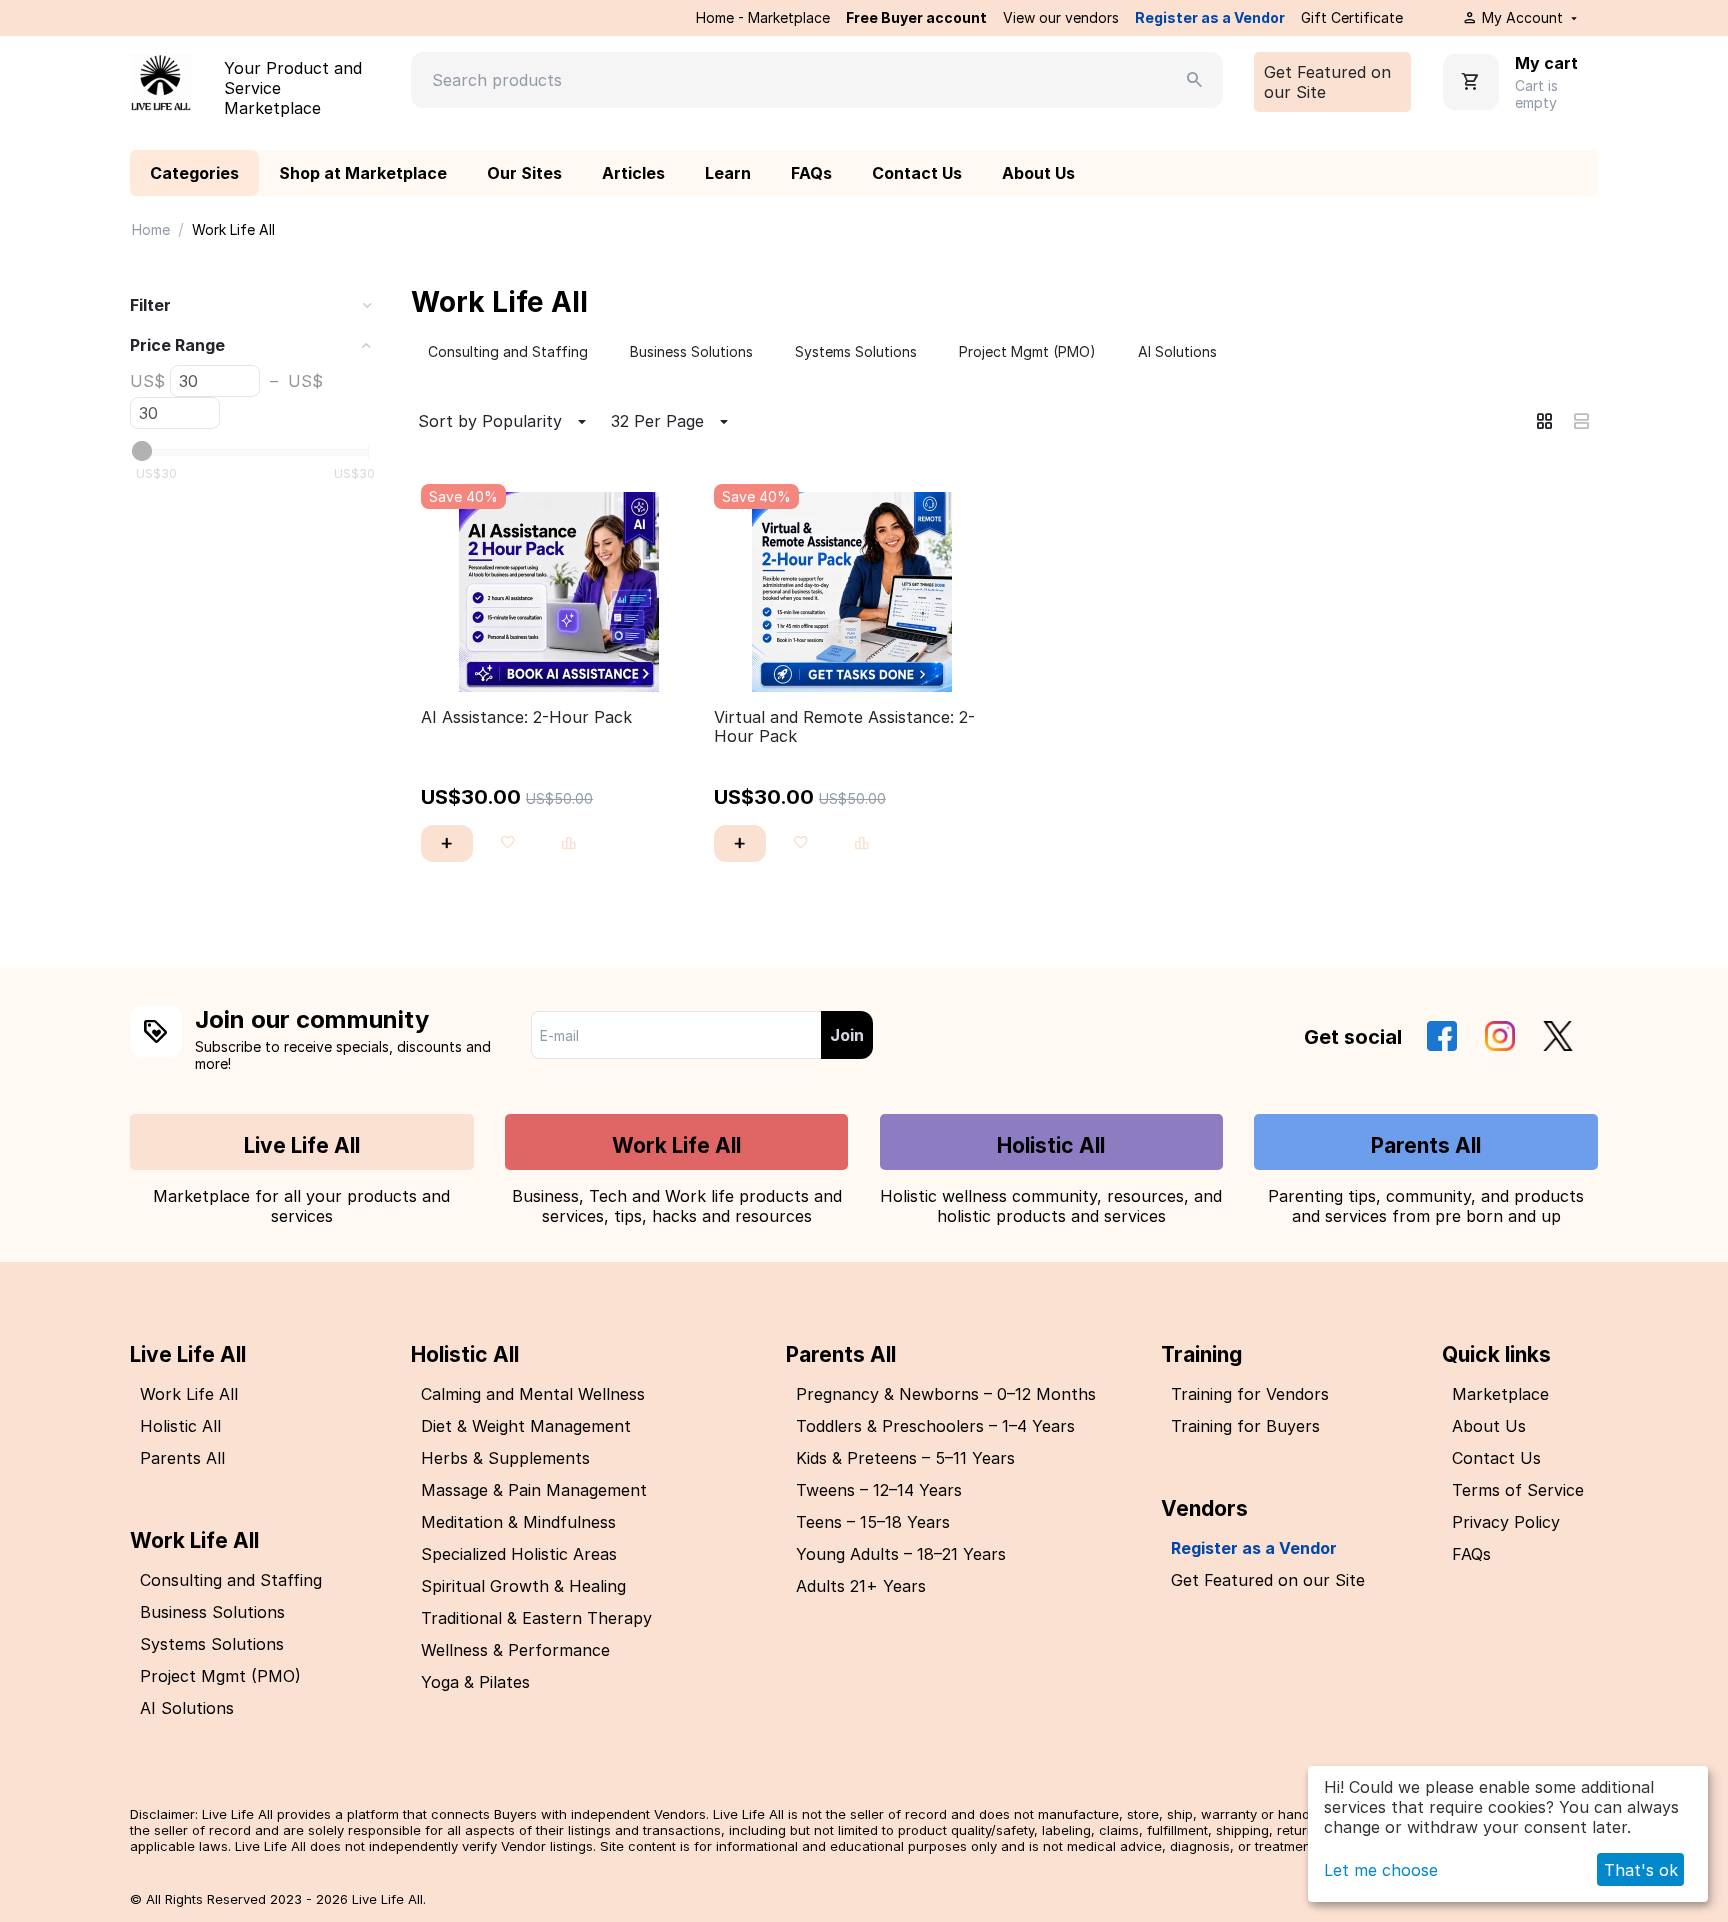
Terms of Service (1518, 1490)
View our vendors (1061, 17)
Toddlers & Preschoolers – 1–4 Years (935, 1426)
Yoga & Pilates (475, 1682)
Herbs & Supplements (505, 1458)
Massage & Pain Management (534, 1490)
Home (151, 229)
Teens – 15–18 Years (873, 1522)
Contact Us (917, 173)
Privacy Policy (1506, 1522)
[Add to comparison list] (569, 843)
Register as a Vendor (1210, 17)
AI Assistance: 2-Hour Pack (526, 717)
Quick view (559, 665)
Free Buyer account (916, 17)
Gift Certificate (1352, 17)
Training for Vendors (1250, 1394)
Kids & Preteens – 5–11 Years (905, 1458)
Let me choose (1381, 1870)
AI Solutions (187, 1708)
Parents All (1426, 1145)
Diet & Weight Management (526, 1426)
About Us (1038, 173)
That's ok (1641, 1870)
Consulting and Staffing (231, 1580)
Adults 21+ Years (861, 1586)
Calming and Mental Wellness (533, 1394)
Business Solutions (212, 1612)
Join (847, 1035)
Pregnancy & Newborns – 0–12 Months (946, 1394)
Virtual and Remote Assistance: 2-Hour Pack (844, 727)
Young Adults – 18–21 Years (901, 1554)
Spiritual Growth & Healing (523, 1586)
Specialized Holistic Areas (519, 1554)
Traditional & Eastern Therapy (536, 1618)
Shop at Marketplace (363, 173)
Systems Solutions (212, 1644)
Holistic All (1051, 1145)
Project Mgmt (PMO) (220, 1676)
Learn (728, 173)
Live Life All (302, 1145)
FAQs (811, 173)
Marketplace (1500, 1394)
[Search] (1195, 80)
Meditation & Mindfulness (518, 1522)
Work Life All (676, 1145)
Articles (633, 173)
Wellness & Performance (515, 1650)
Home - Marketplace (763, 17)
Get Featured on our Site (1327, 82)
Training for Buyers (1245, 1426)
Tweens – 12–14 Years (879, 1490)
